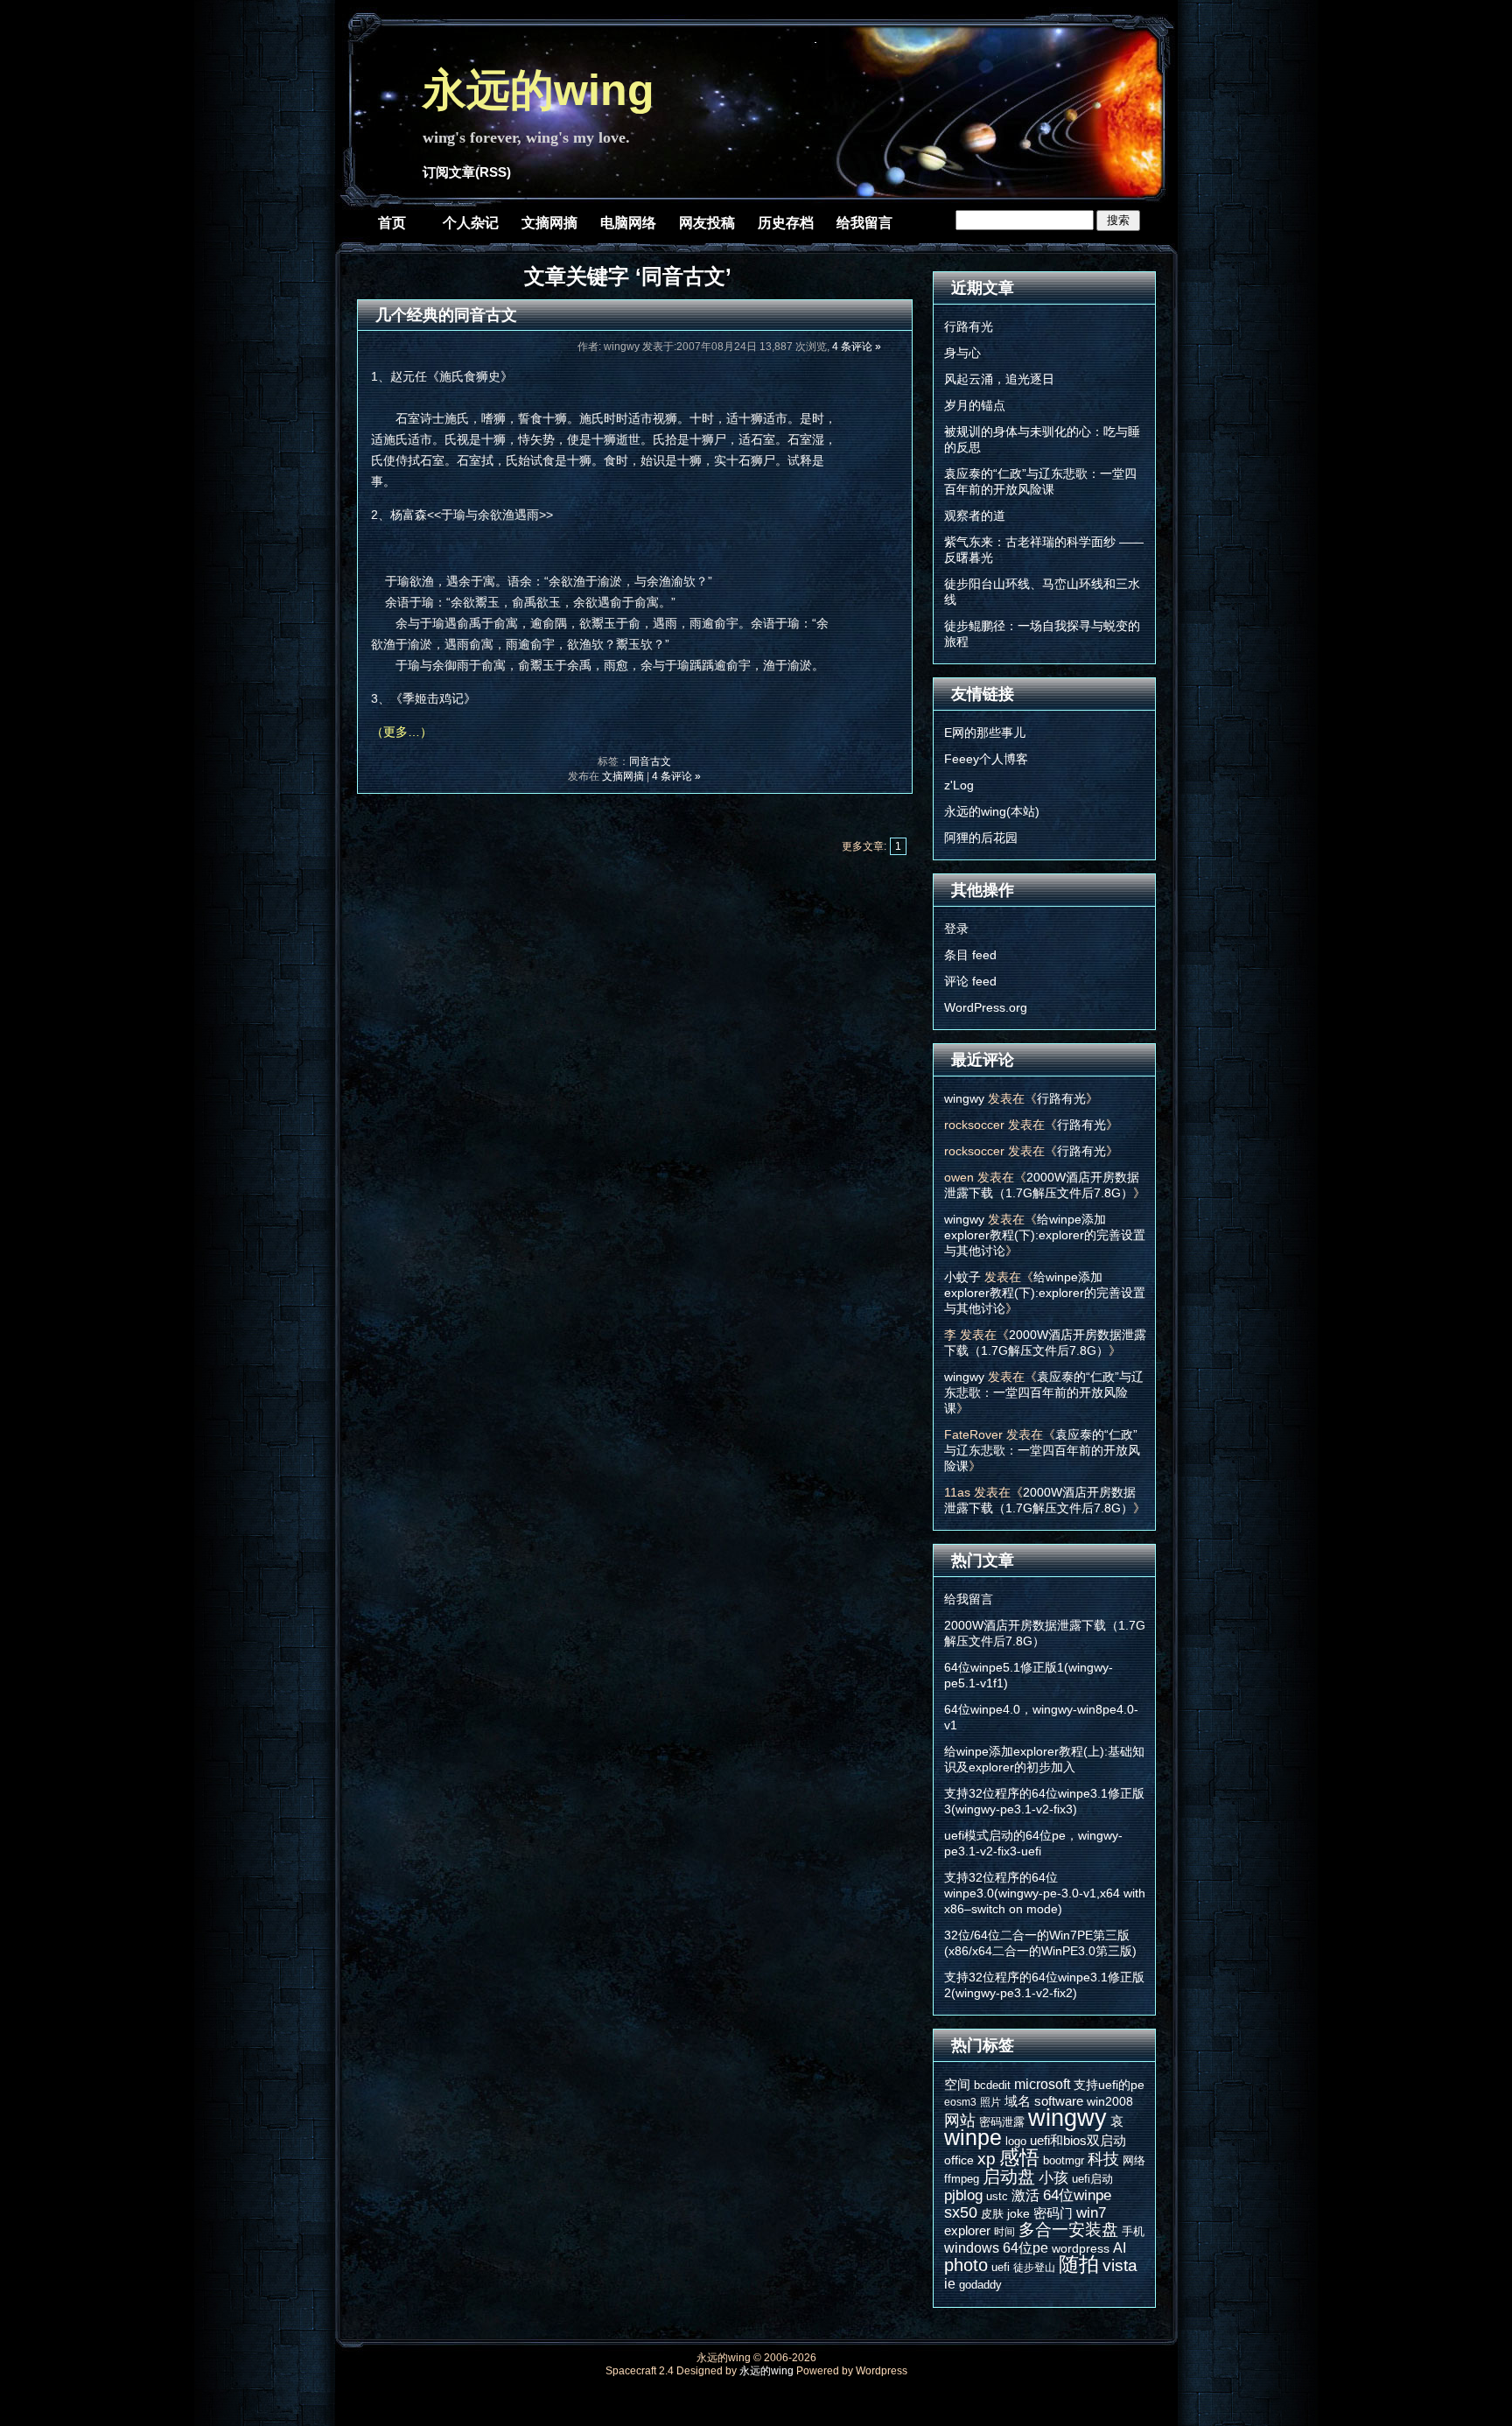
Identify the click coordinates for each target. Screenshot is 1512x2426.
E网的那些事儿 (985, 733)
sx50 (961, 2212)
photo (966, 2265)
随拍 (1079, 2264)
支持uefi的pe (1109, 2085)
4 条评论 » (857, 347)
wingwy (964, 1098)
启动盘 (1009, 2177)
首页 (392, 223)
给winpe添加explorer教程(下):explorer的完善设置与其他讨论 (1045, 1235)
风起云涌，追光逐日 (999, 379)
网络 (1134, 2160)
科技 (1103, 2159)
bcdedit (992, 2085)
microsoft (1042, 2084)
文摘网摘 (549, 223)
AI (1120, 2247)
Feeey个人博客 (986, 759)
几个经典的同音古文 (446, 315)
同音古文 (650, 761)
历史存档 (786, 223)
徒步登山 (1034, 2268)
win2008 (1110, 2101)
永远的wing (539, 90)
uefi (1001, 2267)
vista (1120, 2265)
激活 (1025, 2195)
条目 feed (970, 955)
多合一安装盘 (1068, 2230)
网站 (960, 2121)
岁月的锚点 (975, 405)
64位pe (1025, 2247)
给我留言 (864, 223)
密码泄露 (1002, 2122)
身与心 (962, 353)
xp (987, 2159)
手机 (1133, 2231)
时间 (1004, 2232)
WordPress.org (986, 1007)
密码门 (1053, 2213)
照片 (990, 2102)
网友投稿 (707, 223)
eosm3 (960, 2102)
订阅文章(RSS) (467, 172)
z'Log (959, 785)
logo (1016, 2141)
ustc (997, 2196)
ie (950, 2283)
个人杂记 (471, 223)
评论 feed (970, 981)
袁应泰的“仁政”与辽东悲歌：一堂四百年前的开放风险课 (1044, 1392)
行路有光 (969, 326)
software (1059, 2101)
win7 (1091, 2212)
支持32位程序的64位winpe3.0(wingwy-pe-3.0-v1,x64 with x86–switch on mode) (1045, 1893)
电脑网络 (628, 223)
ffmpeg (962, 2179)
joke (1018, 2213)
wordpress (1081, 2248)
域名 (1018, 2101)
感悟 (1019, 2157)
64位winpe (1077, 2195)
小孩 (1053, 2178)
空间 (957, 2084)
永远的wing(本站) (992, 811)
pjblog (963, 2195)
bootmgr (1064, 2160)
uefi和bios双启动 (1078, 2140)
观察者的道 (975, 515)
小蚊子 (962, 1277)
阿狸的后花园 (981, 838)
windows (972, 2247)
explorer (967, 2230)
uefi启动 (1092, 2179)
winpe (973, 2138)
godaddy (980, 2285)
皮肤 (992, 2214)
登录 (956, 929)
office (959, 2160)
